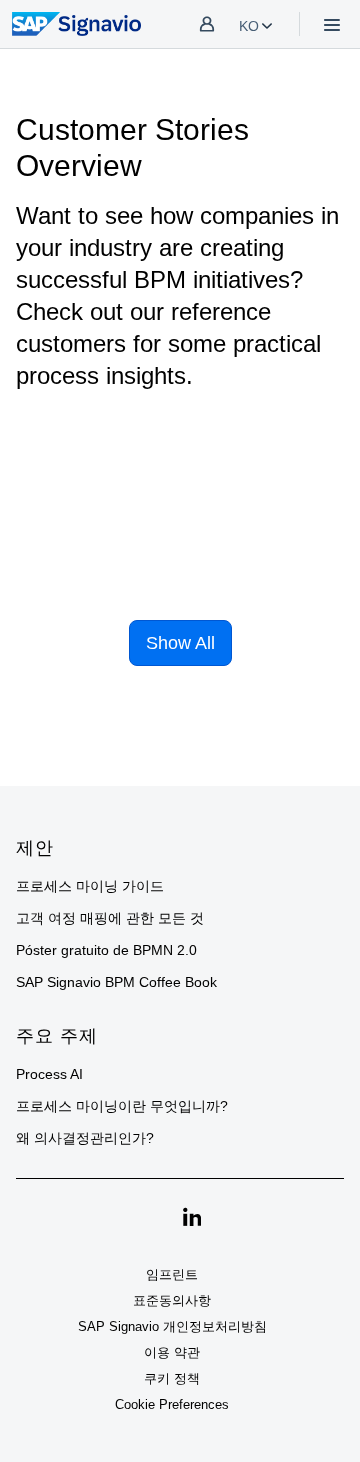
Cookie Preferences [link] (172, 1404)
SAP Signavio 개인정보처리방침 (172, 1326)
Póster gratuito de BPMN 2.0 (106, 950)
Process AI (49, 1074)
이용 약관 (172, 1352)
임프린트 (172, 1274)
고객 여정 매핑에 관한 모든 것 (110, 918)
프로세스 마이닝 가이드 (90, 886)
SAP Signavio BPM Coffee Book (116, 982)
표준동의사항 (172, 1300)
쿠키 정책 (172, 1378)
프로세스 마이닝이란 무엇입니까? (122, 1106)
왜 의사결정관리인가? (85, 1138)
